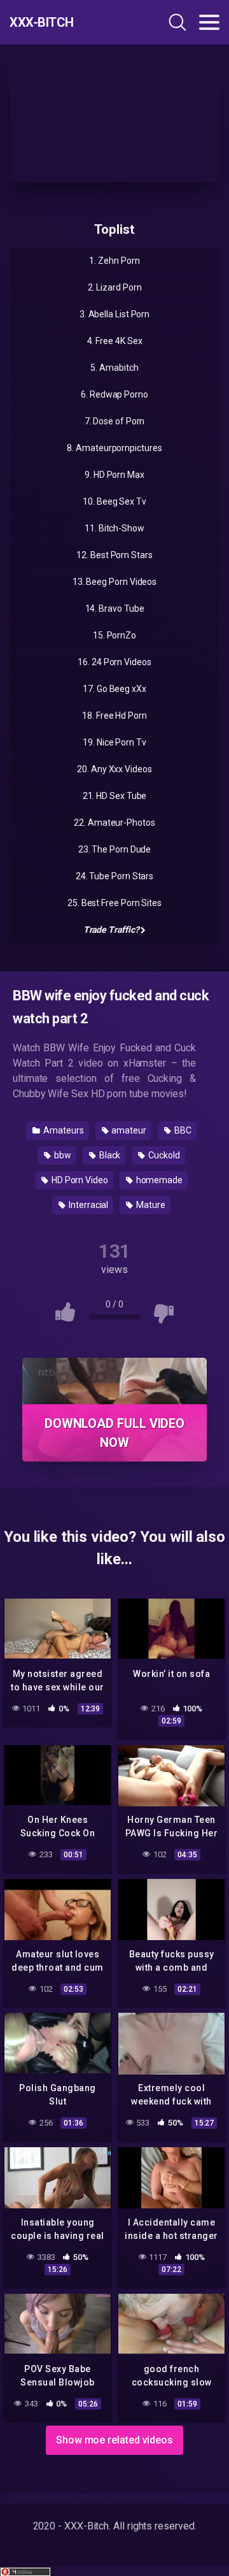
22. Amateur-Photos (114, 823)
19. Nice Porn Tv (114, 742)
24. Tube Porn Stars (114, 876)
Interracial (87, 1205)
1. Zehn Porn (114, 261)
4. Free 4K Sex (115, 341)
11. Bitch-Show (114, 528)
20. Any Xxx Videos (114, 769)
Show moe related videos (114, 2440)
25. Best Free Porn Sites (114, 903)
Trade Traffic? (111, 930)
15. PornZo (114, 635)
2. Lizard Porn (115, 287)
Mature (149, 1205)
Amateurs (62, 1130)
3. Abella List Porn (114, 314)
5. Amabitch (114, 368)
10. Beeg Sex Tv (114, 501)
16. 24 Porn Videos (114, 662)
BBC (182, 1130)
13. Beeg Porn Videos (114, 582)
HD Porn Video (79, 1180)
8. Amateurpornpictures (114, 448)
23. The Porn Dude (115, 849)
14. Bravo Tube (115, 608)
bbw (62, 1155)
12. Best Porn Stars (114, 555)
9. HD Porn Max (114, 475)
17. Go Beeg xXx (114, 689)
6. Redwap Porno (114, 394)
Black (109, 1155)
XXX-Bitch (42, 22)
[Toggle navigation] (209, 22)
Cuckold (163, 1155)
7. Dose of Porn (115, 421)
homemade (158, 1180)
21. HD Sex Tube (115, 796)
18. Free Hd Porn (114, 716)
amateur (128, 1130)
